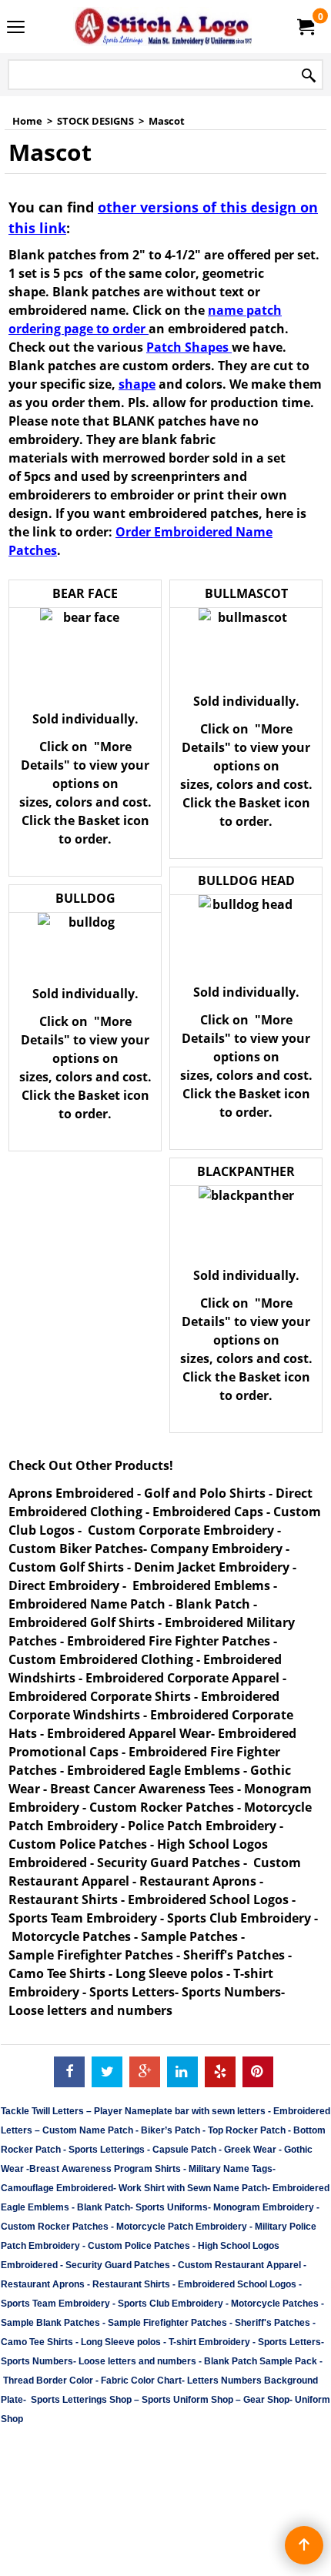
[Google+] (145, 2072)
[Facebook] (69, 2072)
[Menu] (16, 28)
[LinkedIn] (182, 2072)
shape (137, 384)
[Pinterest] (258, 2072)
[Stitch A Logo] (162, 27)
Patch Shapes (189, 347)
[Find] (309, 76)
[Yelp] (220, 2072)
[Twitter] (107, 2072)
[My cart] (305, 27)
